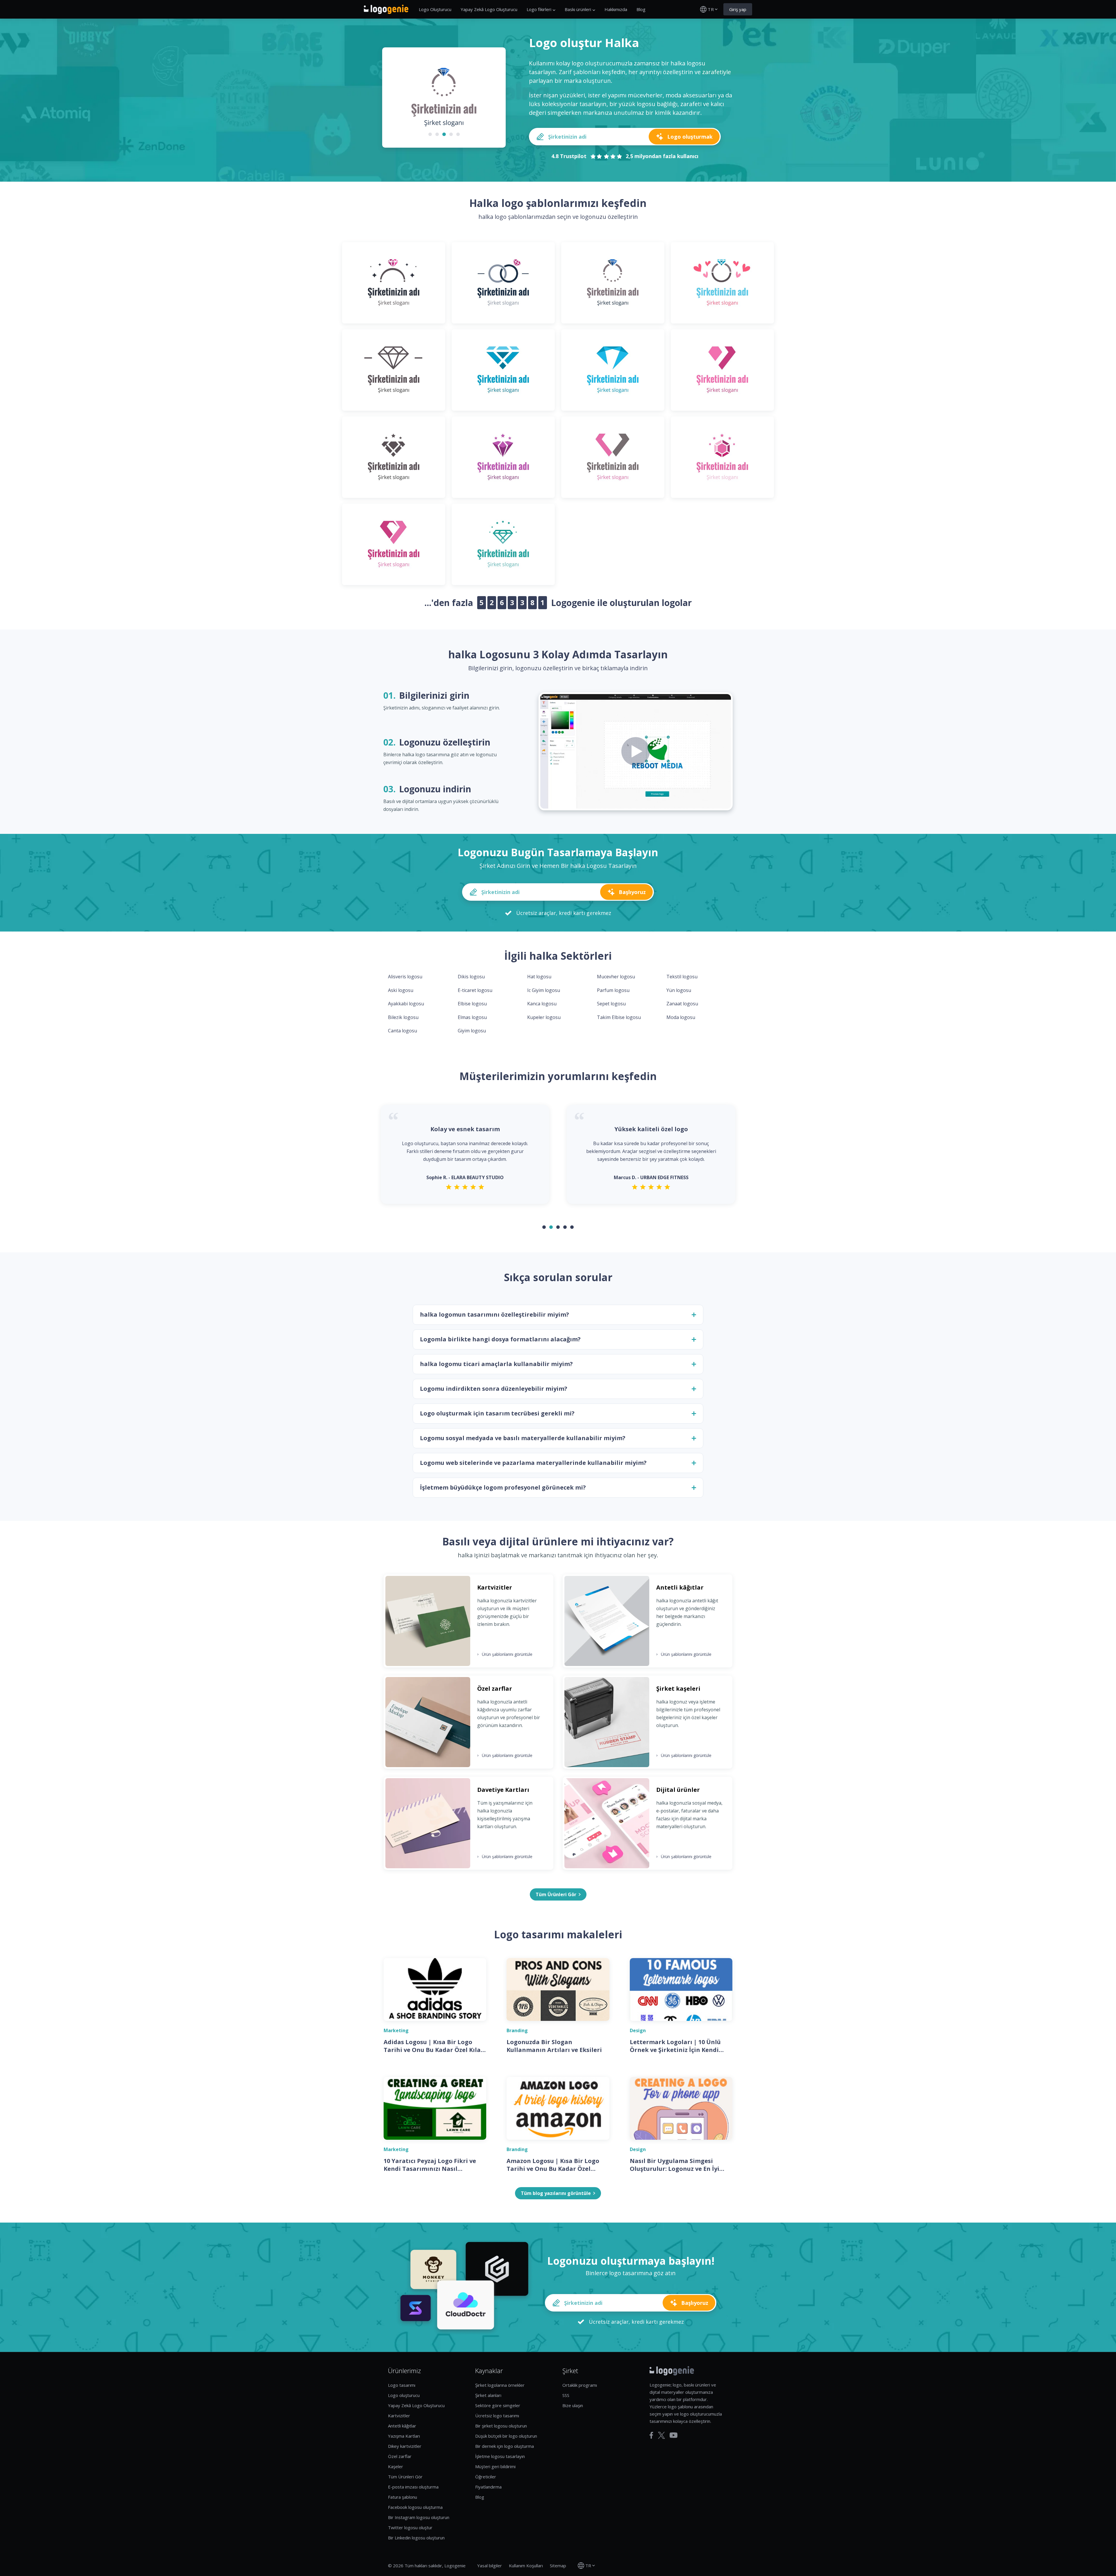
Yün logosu (679, 990)
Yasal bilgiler (490, 2566)
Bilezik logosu (403, 1017)
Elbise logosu (472, 1004)
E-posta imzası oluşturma (413, 2487)
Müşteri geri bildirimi (495, 2466)
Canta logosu (403, 1031)
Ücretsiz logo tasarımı (497, 2416)
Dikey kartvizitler (405, 2446)
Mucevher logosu (616, 977)
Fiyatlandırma (488, 2487)
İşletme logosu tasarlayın (500, 2456)
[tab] (430, 134)
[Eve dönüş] (386, 9)
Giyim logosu (472, 1031)
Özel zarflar (400, 2456)
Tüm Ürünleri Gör (405, 2477)
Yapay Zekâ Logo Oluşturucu (489, 9)
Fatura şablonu (403, 2497)
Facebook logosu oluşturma (415, 2507)
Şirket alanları (488, 2395)
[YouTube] (674, 2435)
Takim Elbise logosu (619, 1017)
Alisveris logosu (405, 977)
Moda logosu (681, 1017)
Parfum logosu (613, 990)
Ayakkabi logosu (406, 1004)
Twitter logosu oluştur (410, 2527)
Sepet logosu (611, 1004)
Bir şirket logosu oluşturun (501, 2426)
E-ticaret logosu (475, 990)
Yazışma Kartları (404, 2436)
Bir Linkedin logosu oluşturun (416, 2538)
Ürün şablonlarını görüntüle (505, 1654)
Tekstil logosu (682, 977)
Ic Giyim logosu (544, 990)
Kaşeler (396, 2466)
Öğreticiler (486, 2477)
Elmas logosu (472, 1017)
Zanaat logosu (682, 1004)
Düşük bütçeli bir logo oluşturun (506, 2436)
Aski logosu (401, 990)
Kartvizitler (399, 2416)
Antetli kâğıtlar (402, 2426)
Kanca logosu (542, 1004)
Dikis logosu (471, 977)
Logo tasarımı (402, 2385)
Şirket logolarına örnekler (500, 2385)
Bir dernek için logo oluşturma (505, 2446)
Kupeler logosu (544, 1017)
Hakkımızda (616, 9)
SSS (566, 2395)
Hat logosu (539, 977)
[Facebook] (651, 2435)
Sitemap (558, 2566)
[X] (661, 2435)
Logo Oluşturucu (435, 9)
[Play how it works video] (636, 751)
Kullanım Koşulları (526, 2566)
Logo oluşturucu (404, 2395)
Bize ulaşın (573, 2405)
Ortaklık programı (580, 2385)
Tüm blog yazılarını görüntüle (556, 2193)
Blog (641, 9)
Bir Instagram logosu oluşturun (419, 2517)
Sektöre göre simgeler (498, 2405)
